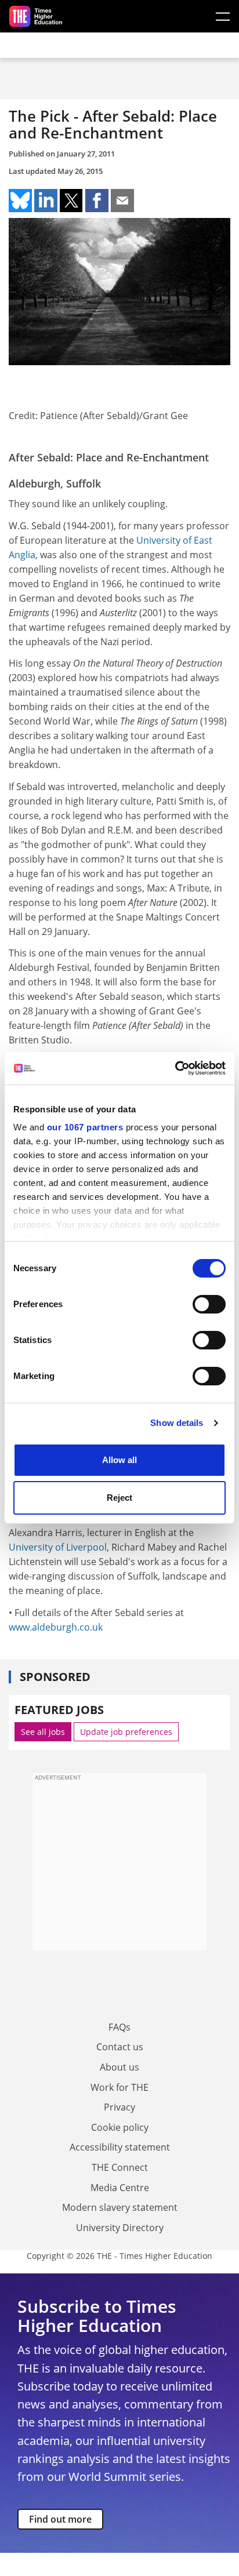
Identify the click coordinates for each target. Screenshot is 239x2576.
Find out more (60, 2519)
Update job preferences (126, 1732)
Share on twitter (71, 201)
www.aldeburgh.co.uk (56, 1627)
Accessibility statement (120, 2147)
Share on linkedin (46, 201)
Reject (119, 1498)
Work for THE (119, 2087)
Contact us (120, 2047)
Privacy (119, 2107)
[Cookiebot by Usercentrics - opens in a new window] (175, 1068)
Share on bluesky (20, 201)
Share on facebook (97, 201)
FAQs (119, 2027)
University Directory (120, 2228)
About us (119, 2067)
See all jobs (43, 1732)
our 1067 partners (85, 1127)
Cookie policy (120, 2127)
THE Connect (120, 2167)
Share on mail (122, 201)
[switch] (209, 1304)
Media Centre (120, 2188)
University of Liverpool (58, 1547)
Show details (177, 1423)
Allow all (119, 1460)
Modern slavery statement (120, 2207)
